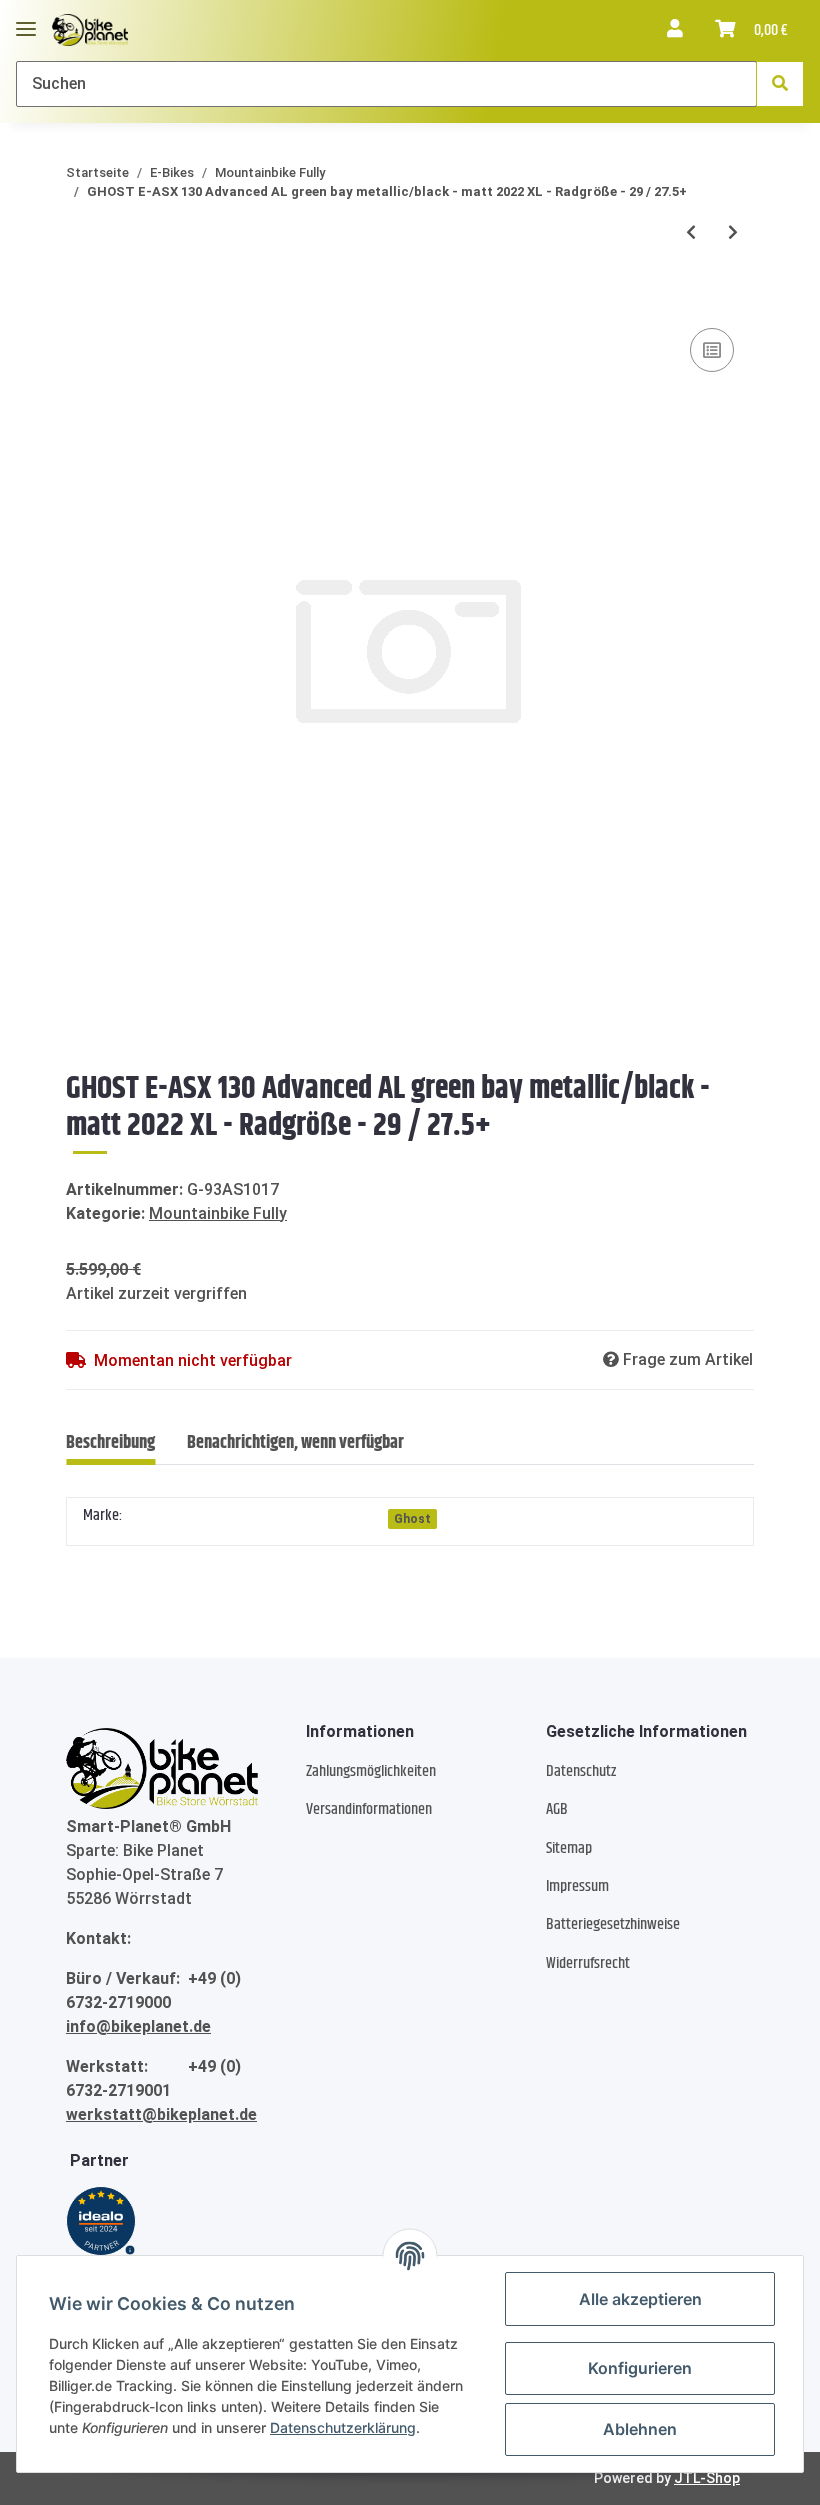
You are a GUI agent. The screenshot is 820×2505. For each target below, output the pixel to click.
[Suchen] (780, 84)
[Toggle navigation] (26, 20)
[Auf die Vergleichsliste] (712, 350)
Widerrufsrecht (588, 1963)
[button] (675, 30)
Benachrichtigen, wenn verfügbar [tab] (295, 1443)
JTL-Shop (707, 2478)
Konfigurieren (640, 2368)
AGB (557, 1809)
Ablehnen (640, 2429)
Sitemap (569, 1848)
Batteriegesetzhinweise (613, 1924)
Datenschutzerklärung (343, 2427)
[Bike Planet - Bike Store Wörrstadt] (90, 30)
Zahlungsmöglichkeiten (371, 1771)
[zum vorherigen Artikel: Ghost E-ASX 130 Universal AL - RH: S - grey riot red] (691, 233)
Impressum (577, 1886)
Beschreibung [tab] (110, 1443)
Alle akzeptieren (640, 2299)
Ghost (412, 1519)
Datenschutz (581, 1771)
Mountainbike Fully (218, 1213)
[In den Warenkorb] (82, 293)
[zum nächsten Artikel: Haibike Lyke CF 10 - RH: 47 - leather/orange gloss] (733, 233)
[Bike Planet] (162, 1769)
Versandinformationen (369, 1809)
